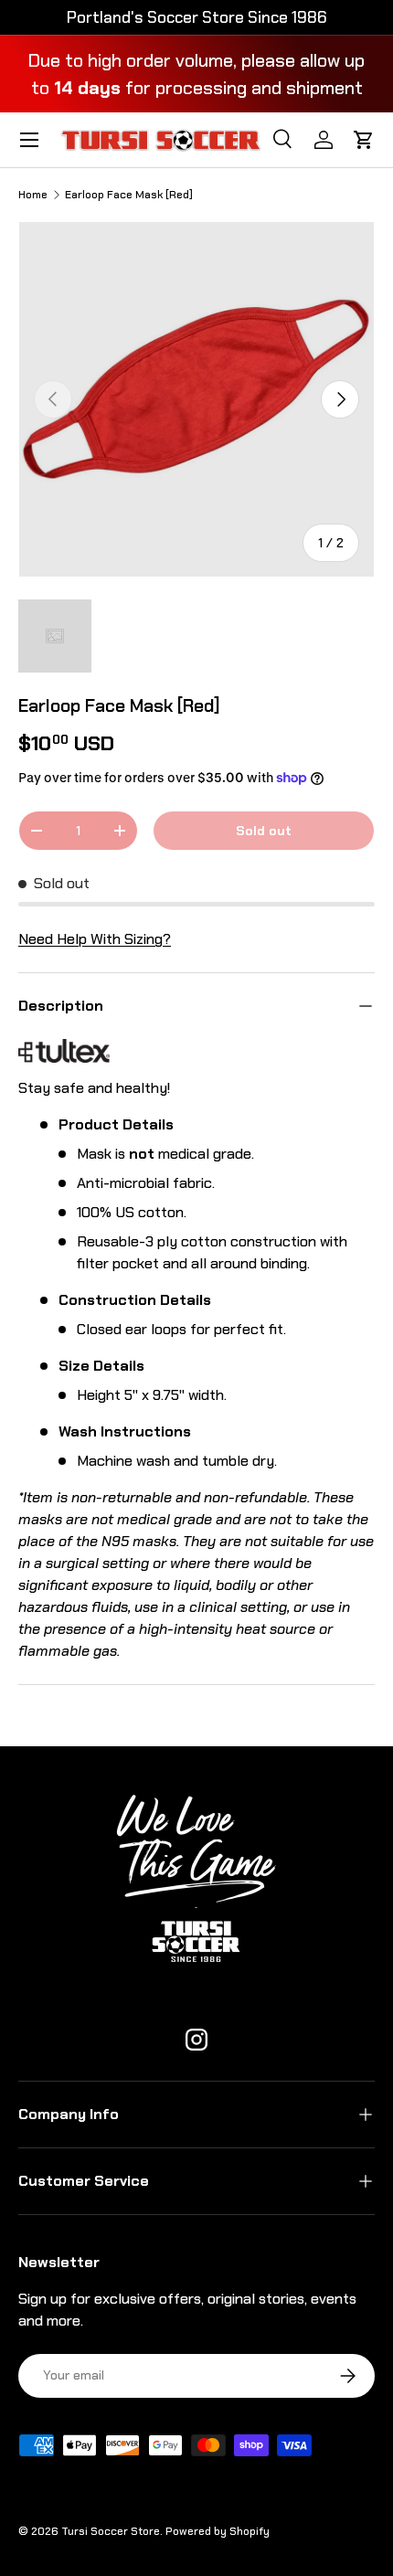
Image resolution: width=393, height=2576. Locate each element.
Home (33, 195)
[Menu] (29, 140)
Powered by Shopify (218, 2531)
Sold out (264, 831)
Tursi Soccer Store (111, 2531)
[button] (364, 140)
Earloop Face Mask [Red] (129, 195)
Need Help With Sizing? (95, 939)
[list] (196, 399)
